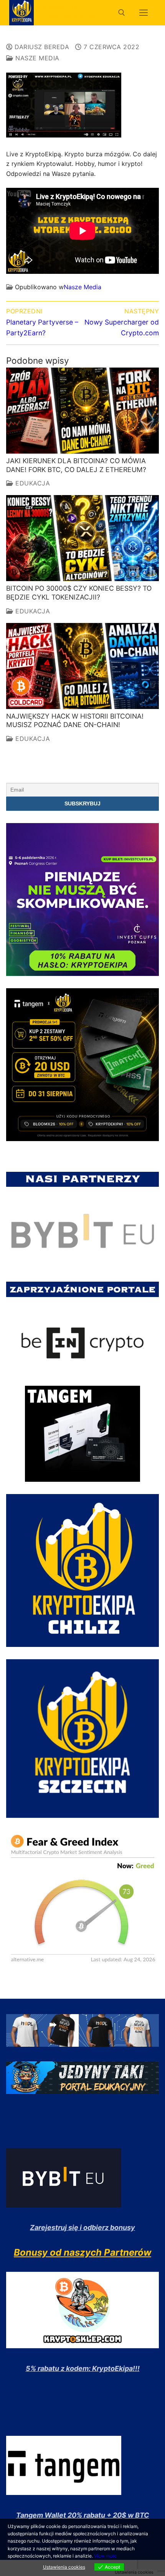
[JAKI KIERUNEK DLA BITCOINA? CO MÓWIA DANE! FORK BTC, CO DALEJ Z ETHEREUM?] (82, 411)
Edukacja (32, 483)
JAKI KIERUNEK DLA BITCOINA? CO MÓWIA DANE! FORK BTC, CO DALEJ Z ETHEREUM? (76, 465)
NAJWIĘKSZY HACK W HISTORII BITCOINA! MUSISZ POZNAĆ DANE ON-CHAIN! (75, 721)
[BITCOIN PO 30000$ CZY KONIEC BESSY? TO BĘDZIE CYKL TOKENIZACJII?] (82, 538)
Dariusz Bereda (41, 47)
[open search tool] (122, 13)
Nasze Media (36, 58)
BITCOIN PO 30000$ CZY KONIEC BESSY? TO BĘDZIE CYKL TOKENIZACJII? (79, 593)
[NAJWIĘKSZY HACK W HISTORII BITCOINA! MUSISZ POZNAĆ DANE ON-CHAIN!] (82, 666)
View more (105, 2556)
